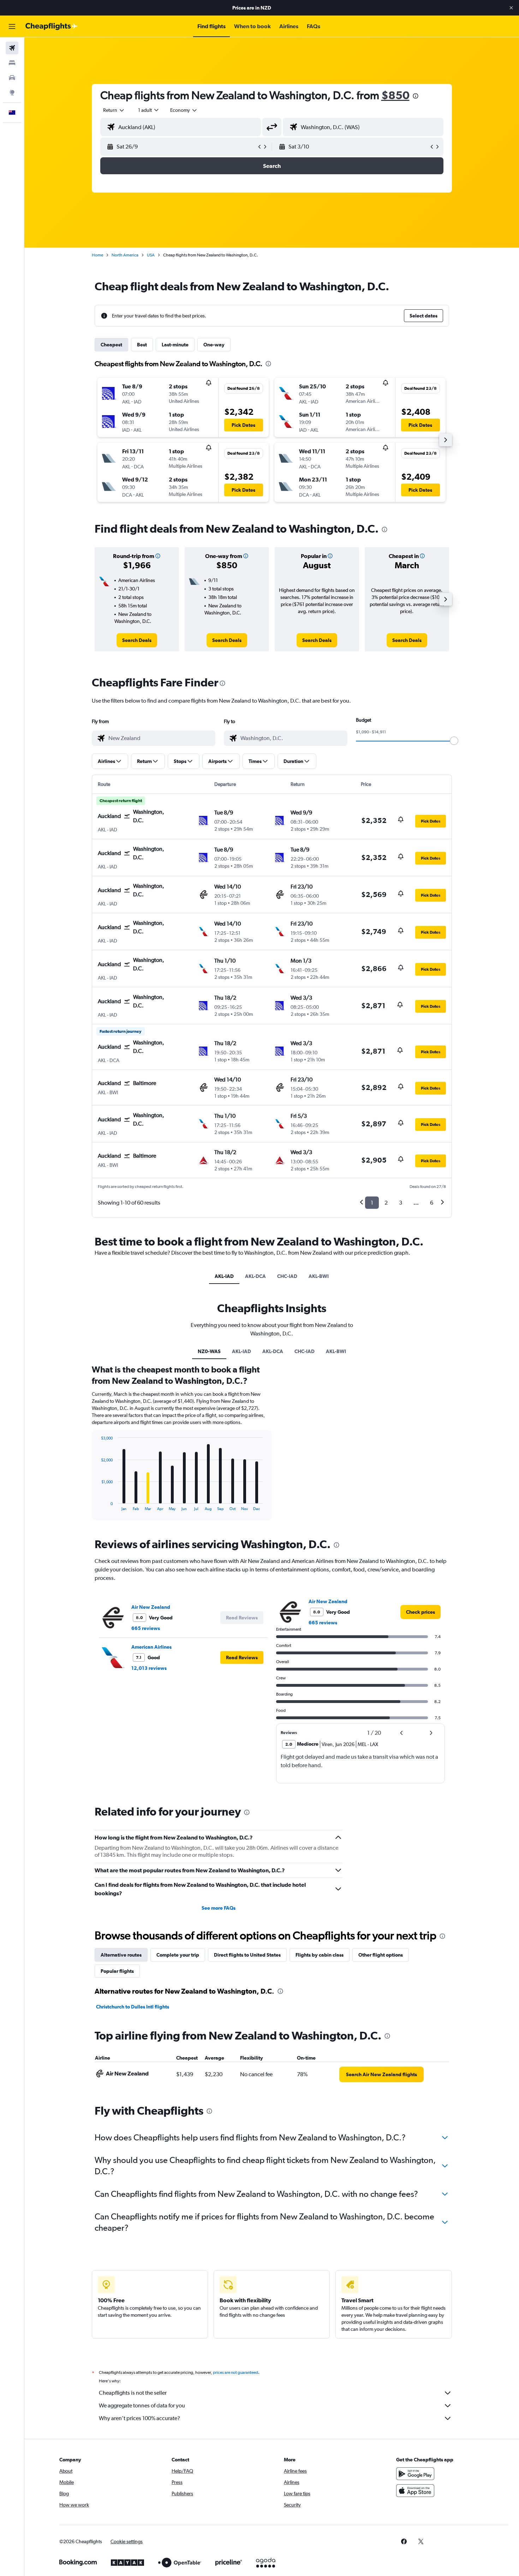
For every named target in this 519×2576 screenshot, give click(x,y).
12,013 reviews (149, 1668)
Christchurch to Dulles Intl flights (133, 2007)
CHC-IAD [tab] (287, 1276)
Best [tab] (142, 345)
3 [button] (401, 1203)
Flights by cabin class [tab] (320, 1955)
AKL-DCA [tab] (255, 1276)
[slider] (454, 741)
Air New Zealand (151, 1607)
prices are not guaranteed (235, 2372)
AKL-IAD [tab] (224, 1276)
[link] (137, 640)
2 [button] (386, 1203)
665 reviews (146, 1628)
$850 (395, 95)
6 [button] (432, 1203)
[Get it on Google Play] (415, 2474)
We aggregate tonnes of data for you (142, 2405)
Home (97, 255)
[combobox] (114, 110)
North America (125, 255)
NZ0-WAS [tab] (209, 1351)
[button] (511, 8)
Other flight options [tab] (381, 1955)
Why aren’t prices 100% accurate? (139, 2418)
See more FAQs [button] (219, 1908)
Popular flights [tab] (117, 1971)
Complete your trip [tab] (178, 1955)
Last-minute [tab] (175, 345)
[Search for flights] (12, 48)
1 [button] (372, 1203)
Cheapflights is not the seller (133, 2393)
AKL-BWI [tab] (319, 1276)
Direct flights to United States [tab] (247, 1955)
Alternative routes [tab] (121, 1955)
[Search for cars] (12, 78)
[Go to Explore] (12, 92)
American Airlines (151, 1647)
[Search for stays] (12, 63)
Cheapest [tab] (111, 345)
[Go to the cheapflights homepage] (52, 26)
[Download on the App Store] (415, 2491)
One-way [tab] (214, 345)
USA (151, 255)
